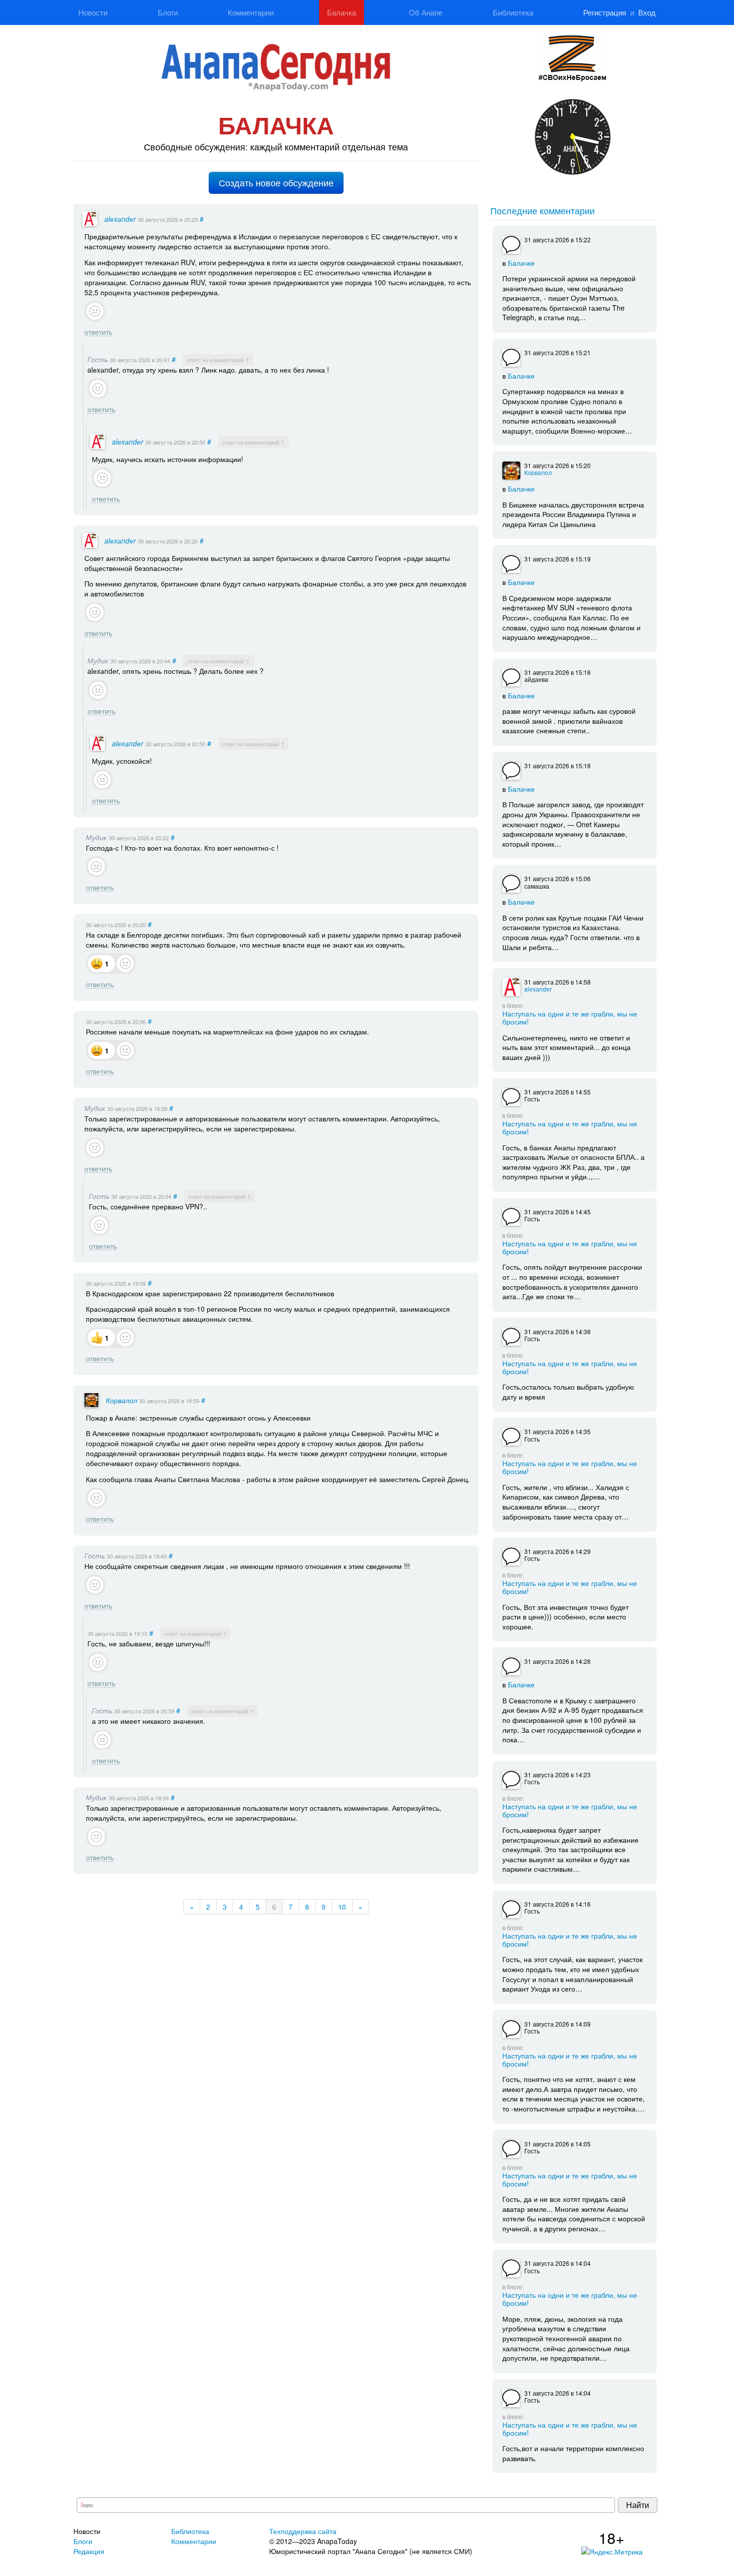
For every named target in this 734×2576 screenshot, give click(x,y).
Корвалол (122, 1400)
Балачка (342, 12)
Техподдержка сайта (303, 2531)
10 (342, 1907)
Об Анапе (426, 12)
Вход (647, 12)
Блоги (168, 12)
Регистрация (605, 12)
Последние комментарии (543, 210)
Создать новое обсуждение (276, 183)
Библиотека (513, 12)
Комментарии (251, 12)
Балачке (521, 262)
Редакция (89, 2551)
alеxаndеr (120, 219)
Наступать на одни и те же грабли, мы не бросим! (570, 1017)
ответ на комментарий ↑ (218, 360)
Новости (93, 12)
